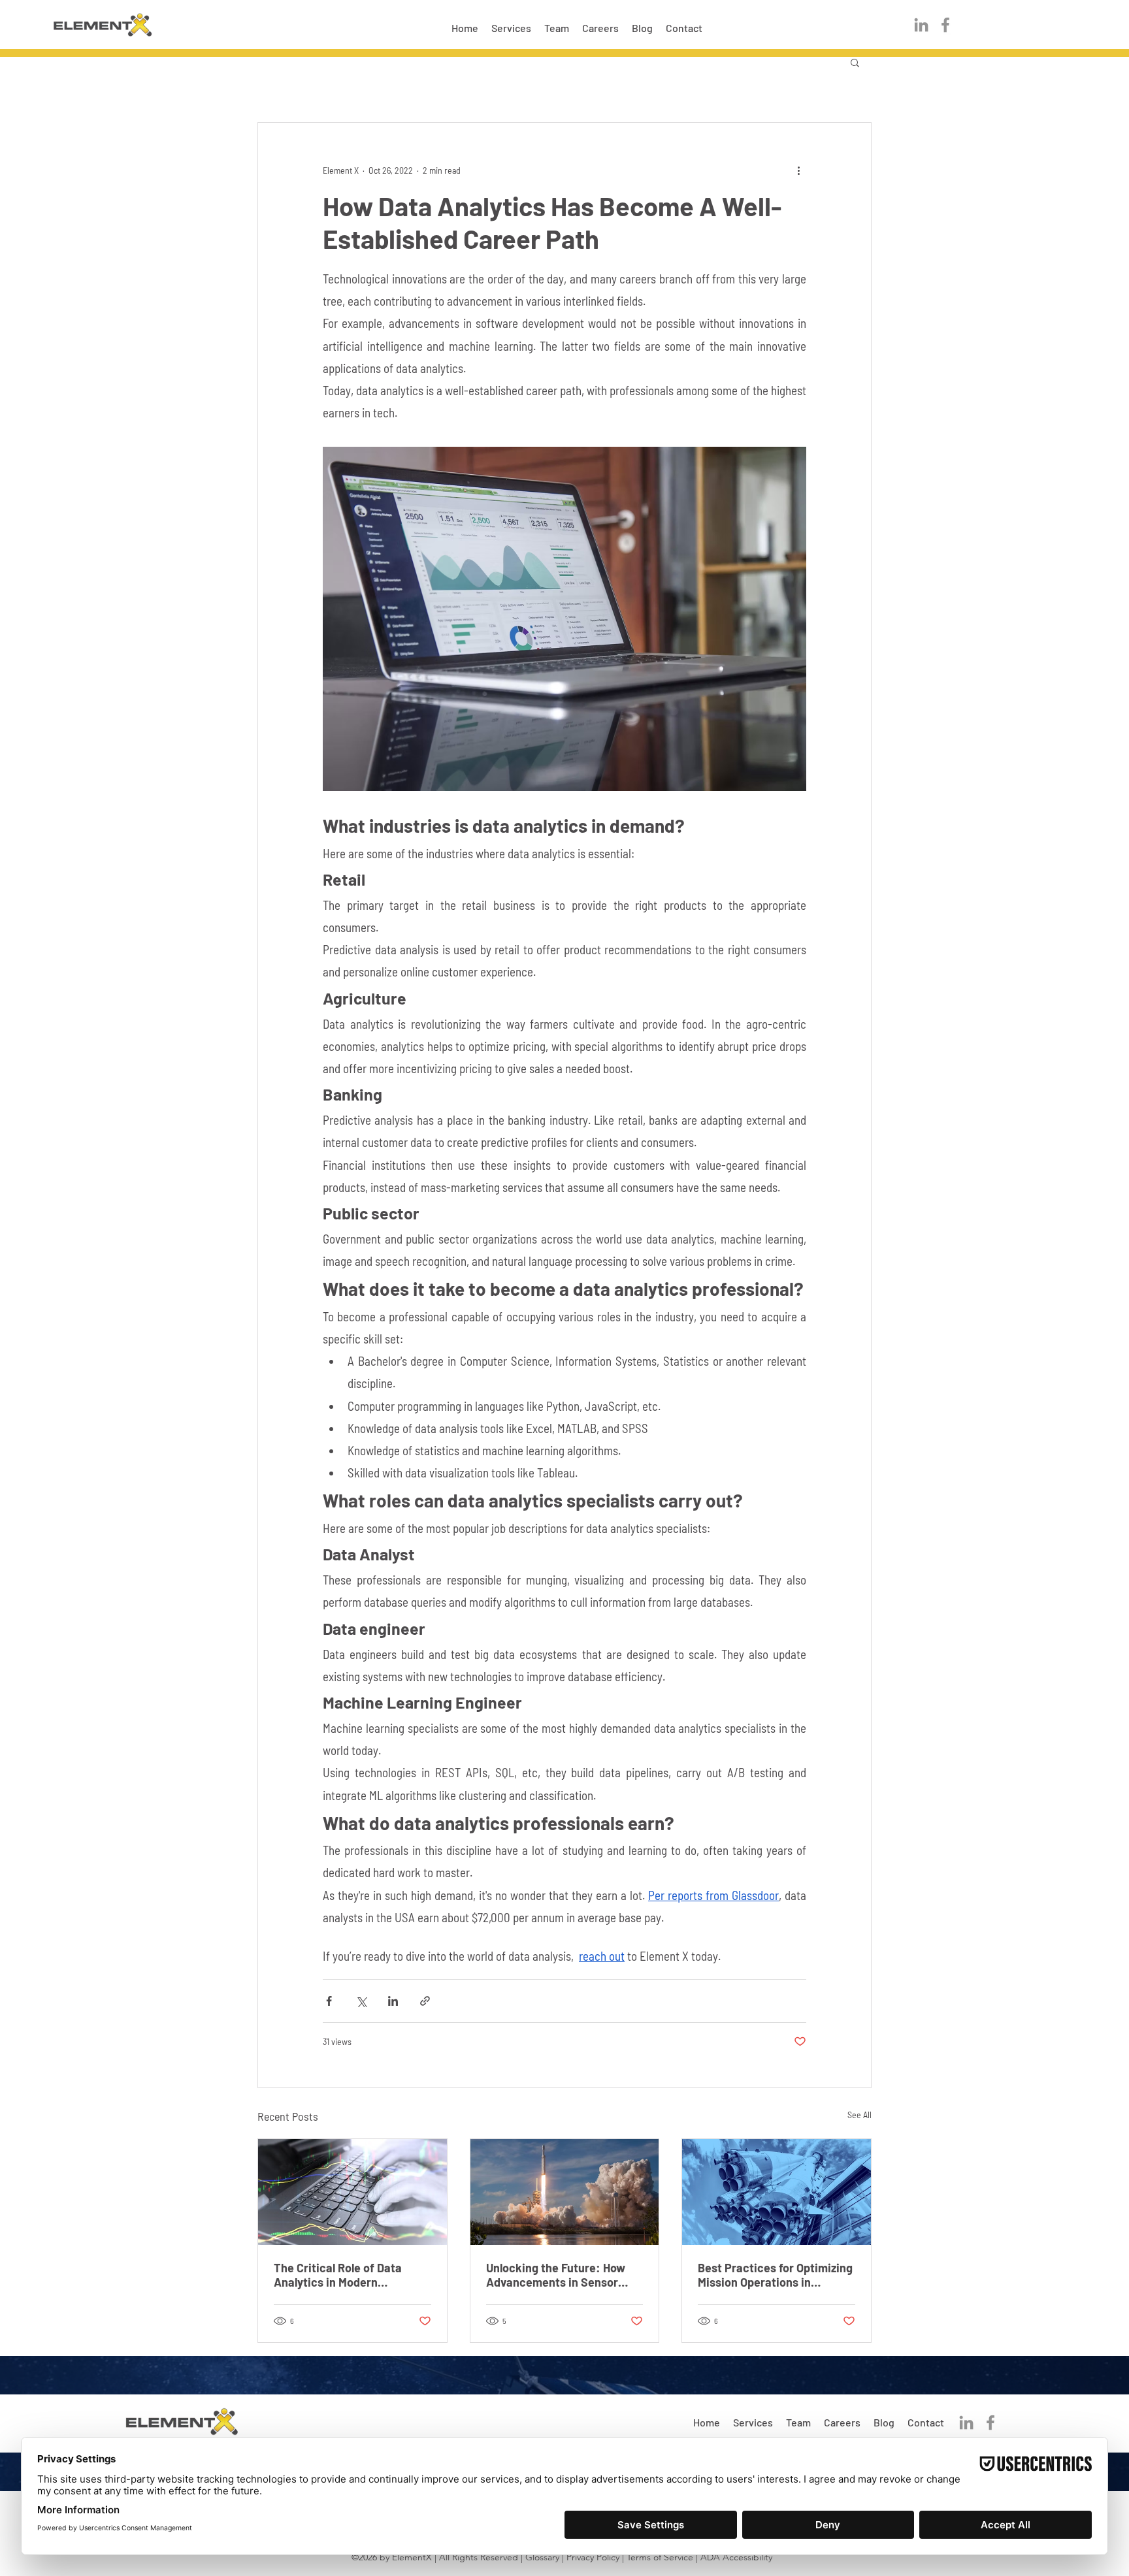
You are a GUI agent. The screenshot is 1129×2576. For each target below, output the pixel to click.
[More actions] (798, 170)
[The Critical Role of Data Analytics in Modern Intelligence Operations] (352, 2192)
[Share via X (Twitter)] (361, 2001)
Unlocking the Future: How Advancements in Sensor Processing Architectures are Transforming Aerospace (564, 2275)
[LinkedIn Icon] (921, 25)
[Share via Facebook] (329, 2001)
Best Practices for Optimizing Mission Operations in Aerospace (775, 2275)
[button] (855, 62)
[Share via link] (425, 2001)
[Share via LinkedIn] (393, 2001)
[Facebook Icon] (945, 25)
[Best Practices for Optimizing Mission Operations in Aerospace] (777, 2192)
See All (859, 2115)
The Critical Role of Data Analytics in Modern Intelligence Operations (338, 2275)
